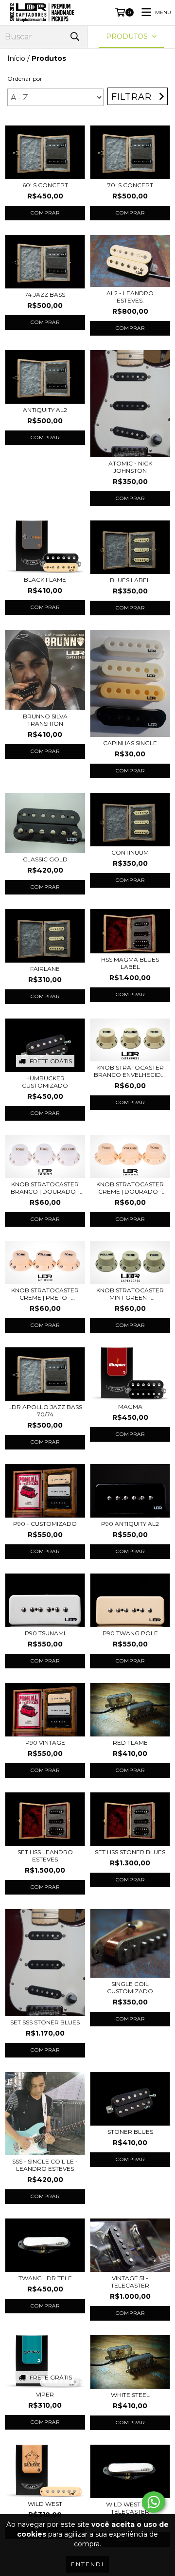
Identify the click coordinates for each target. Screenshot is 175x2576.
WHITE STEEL (130, 2395)
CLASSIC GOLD (45, 859)
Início (16, 58)
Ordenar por (25, 79)
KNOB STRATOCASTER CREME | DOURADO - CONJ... (130, 1188)
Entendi (87, 2564)
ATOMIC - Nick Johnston (130, 467)
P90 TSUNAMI (45, 1633)
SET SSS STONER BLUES (45, 2022)
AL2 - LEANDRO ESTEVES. (130, 297)
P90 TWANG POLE (130, 1633)
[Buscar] (75, 37)
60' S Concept (45, 185)
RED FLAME (130, 1743)
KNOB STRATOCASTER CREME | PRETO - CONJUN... (45, 1294)
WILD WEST (45, 2504)
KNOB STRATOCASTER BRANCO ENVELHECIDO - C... (130, 1071)
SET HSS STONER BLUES (130, 1852)
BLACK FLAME (45, 580)
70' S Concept (130, 185)
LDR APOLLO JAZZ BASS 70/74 (45, 1411)
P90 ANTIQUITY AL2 (130, 1524)
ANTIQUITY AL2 (45, 410)
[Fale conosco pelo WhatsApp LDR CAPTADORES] (154, 2502)
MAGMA (130, 1406)
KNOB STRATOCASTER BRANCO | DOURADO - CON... (45, 1188)
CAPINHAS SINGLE (130, 743)
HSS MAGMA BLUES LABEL (130, 963)
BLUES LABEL (130, 580)
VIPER (45, 2394)
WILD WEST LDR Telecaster (130, 2508)
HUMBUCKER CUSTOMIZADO (45, 1082)
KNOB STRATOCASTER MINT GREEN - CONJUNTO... (130, 1294)
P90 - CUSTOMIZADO (45, 1524)
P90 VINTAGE (45, 1743)
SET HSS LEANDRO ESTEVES (45, 1856)
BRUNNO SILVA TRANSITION (45, 720)
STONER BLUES (130, 2132)
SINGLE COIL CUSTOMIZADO (130, 1987)
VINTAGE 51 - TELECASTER (130, 2282)
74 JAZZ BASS (45, 295)
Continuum (130, 852)
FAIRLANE (45, 969)
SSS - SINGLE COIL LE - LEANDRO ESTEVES (45, 2165)
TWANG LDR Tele (45, 2278)
